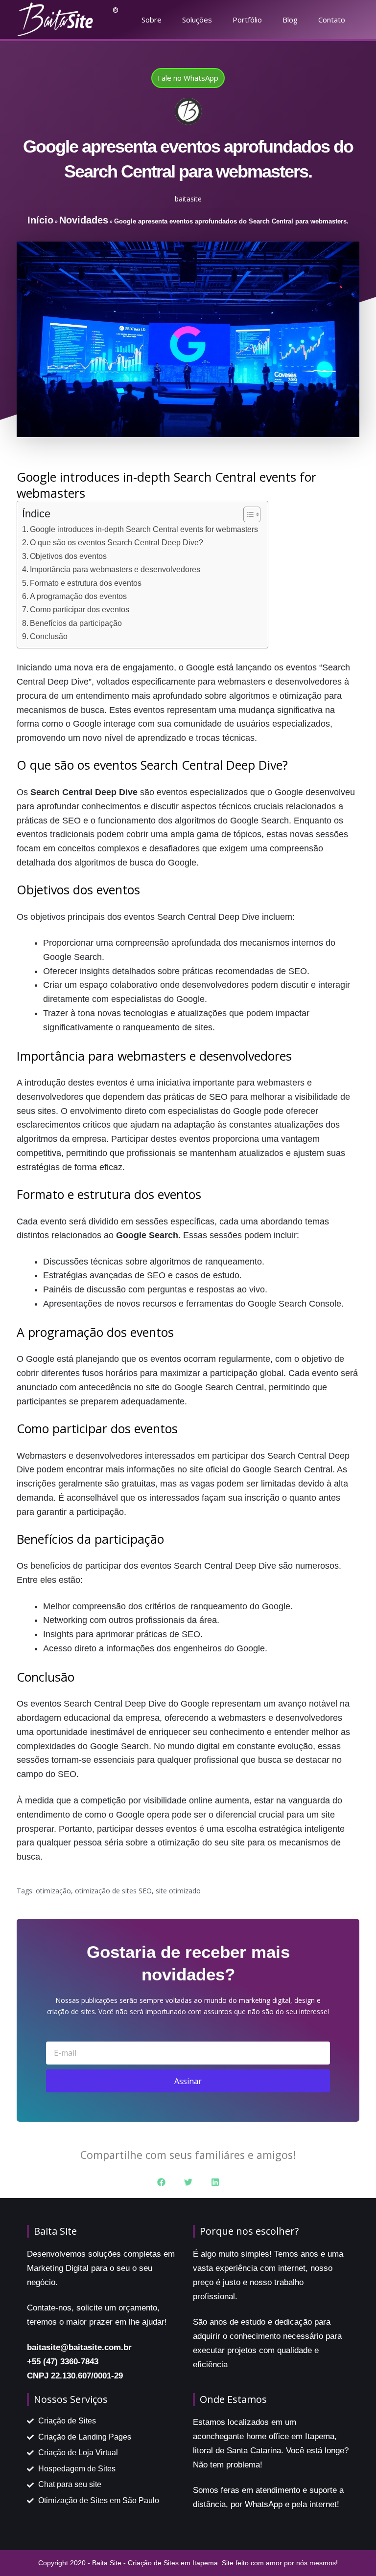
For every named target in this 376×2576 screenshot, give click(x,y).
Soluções (197, 20)
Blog (290, 20)
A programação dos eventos (78, 596)
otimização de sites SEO (113, 1891)
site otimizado (178, 1891)
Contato (332, 20)
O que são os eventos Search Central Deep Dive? (117, 542)
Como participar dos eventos (80, 609)
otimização (53, 1891)
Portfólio (247, 20)
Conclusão (49, 636)
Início (40, 220)
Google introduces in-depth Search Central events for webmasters (144, 529)
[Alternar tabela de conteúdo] (247, 514)
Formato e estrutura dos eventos (86, 583)
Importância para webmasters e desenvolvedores (115, 569)
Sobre (152, 20)
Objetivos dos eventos (68, 556)
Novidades (84, 220)
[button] (161, 2182)
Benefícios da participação (76, 623)
